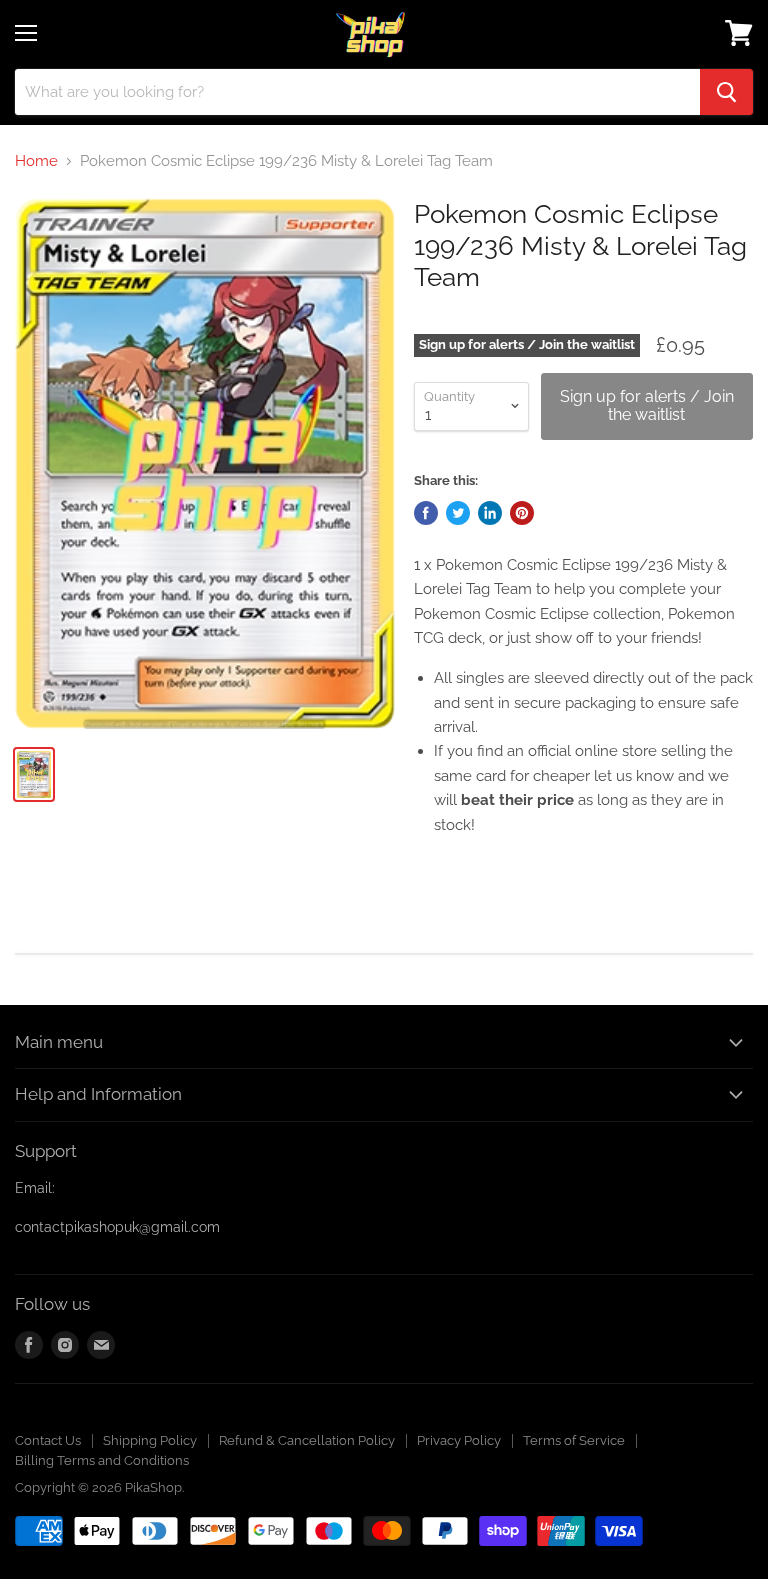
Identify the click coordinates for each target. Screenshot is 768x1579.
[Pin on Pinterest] (522, 513)
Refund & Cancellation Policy (307, 1440)
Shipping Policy (150, 1440)
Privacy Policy (459, 1440)
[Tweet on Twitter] (458, 513)
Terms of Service (574, 1440)
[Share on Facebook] (426, 513)
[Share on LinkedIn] (490, 513)
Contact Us (48, 1440)
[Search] (726, 92)
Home (36, 161)
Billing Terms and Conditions (102, 1460)
